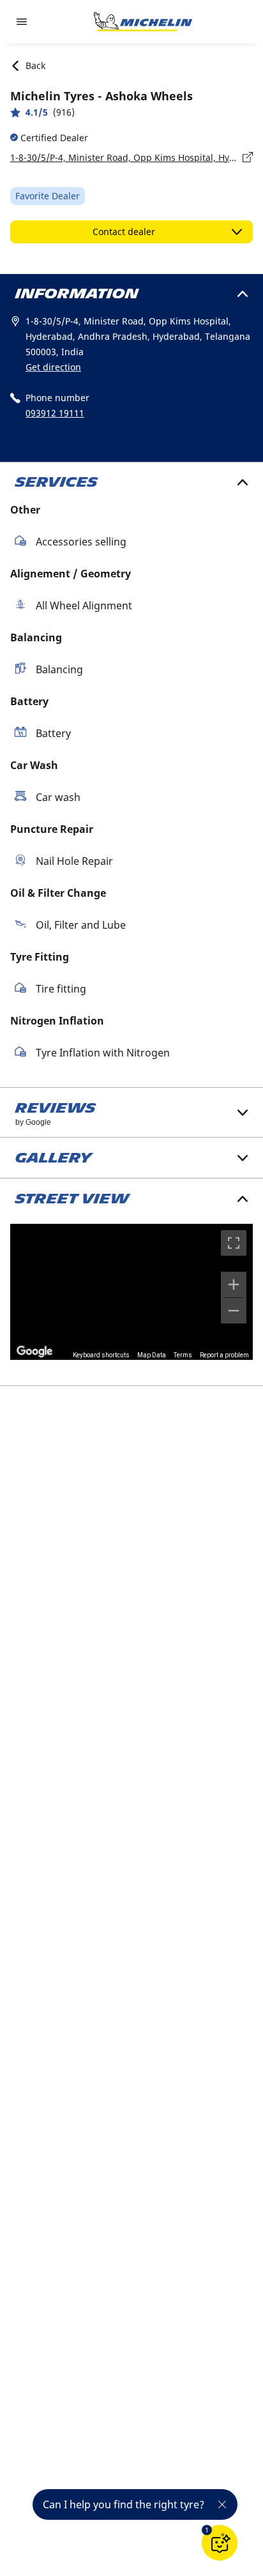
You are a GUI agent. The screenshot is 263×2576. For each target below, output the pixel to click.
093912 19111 (55, 413)
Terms (183, 1355)
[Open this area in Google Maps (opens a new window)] (34, 1352)
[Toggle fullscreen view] (234, 1243)
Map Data (152, 1355)
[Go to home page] (143, 22)
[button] (207, 2530)
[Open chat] (220, 2543)
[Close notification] (222, 2504)
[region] (131, 1292)
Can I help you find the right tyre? (124, 2504)
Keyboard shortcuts (101, 1355)
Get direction (53, 367)
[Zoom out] (234, 1311)
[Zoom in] (234, 1284)
